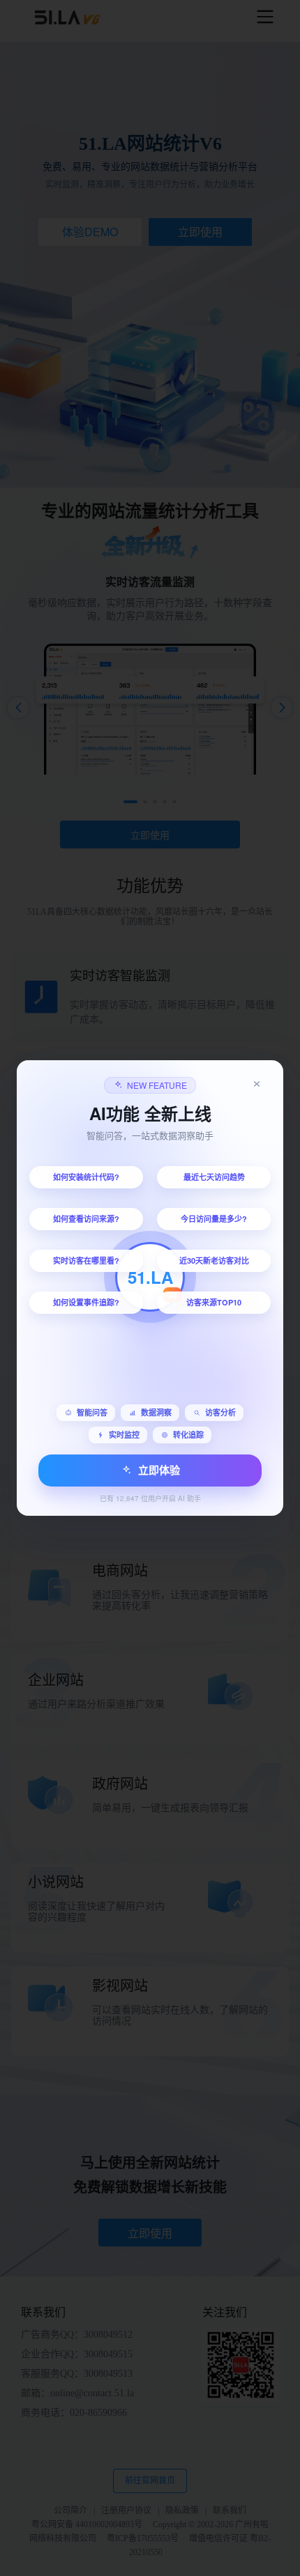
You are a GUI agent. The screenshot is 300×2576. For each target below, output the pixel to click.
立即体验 (159, 1470)
